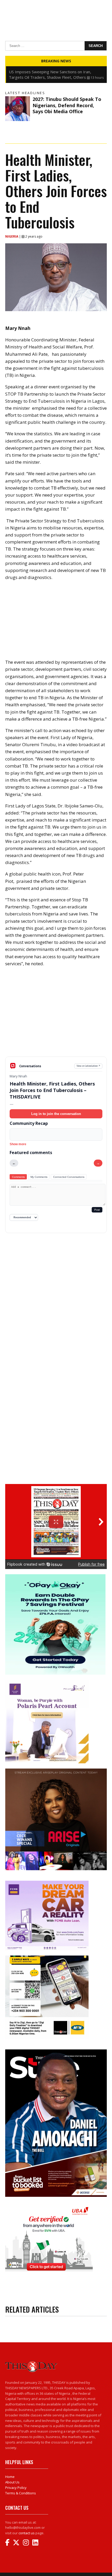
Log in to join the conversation (56, 1114)
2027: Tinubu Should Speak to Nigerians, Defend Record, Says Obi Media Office (67, 105)
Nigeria (12, 236)
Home (10, 2477)
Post (97, 1210)
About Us (12, 2482)
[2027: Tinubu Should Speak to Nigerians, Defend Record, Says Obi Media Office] (18, 109)
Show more (18, 1144)
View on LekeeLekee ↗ (88, 1066)
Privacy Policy (16, 2488)
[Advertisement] (56, 1016)
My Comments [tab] (39, 1177)
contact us (27, 2533)
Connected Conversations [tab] (69, 1177)
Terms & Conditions (21, 2493)
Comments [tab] (18, 1177)
